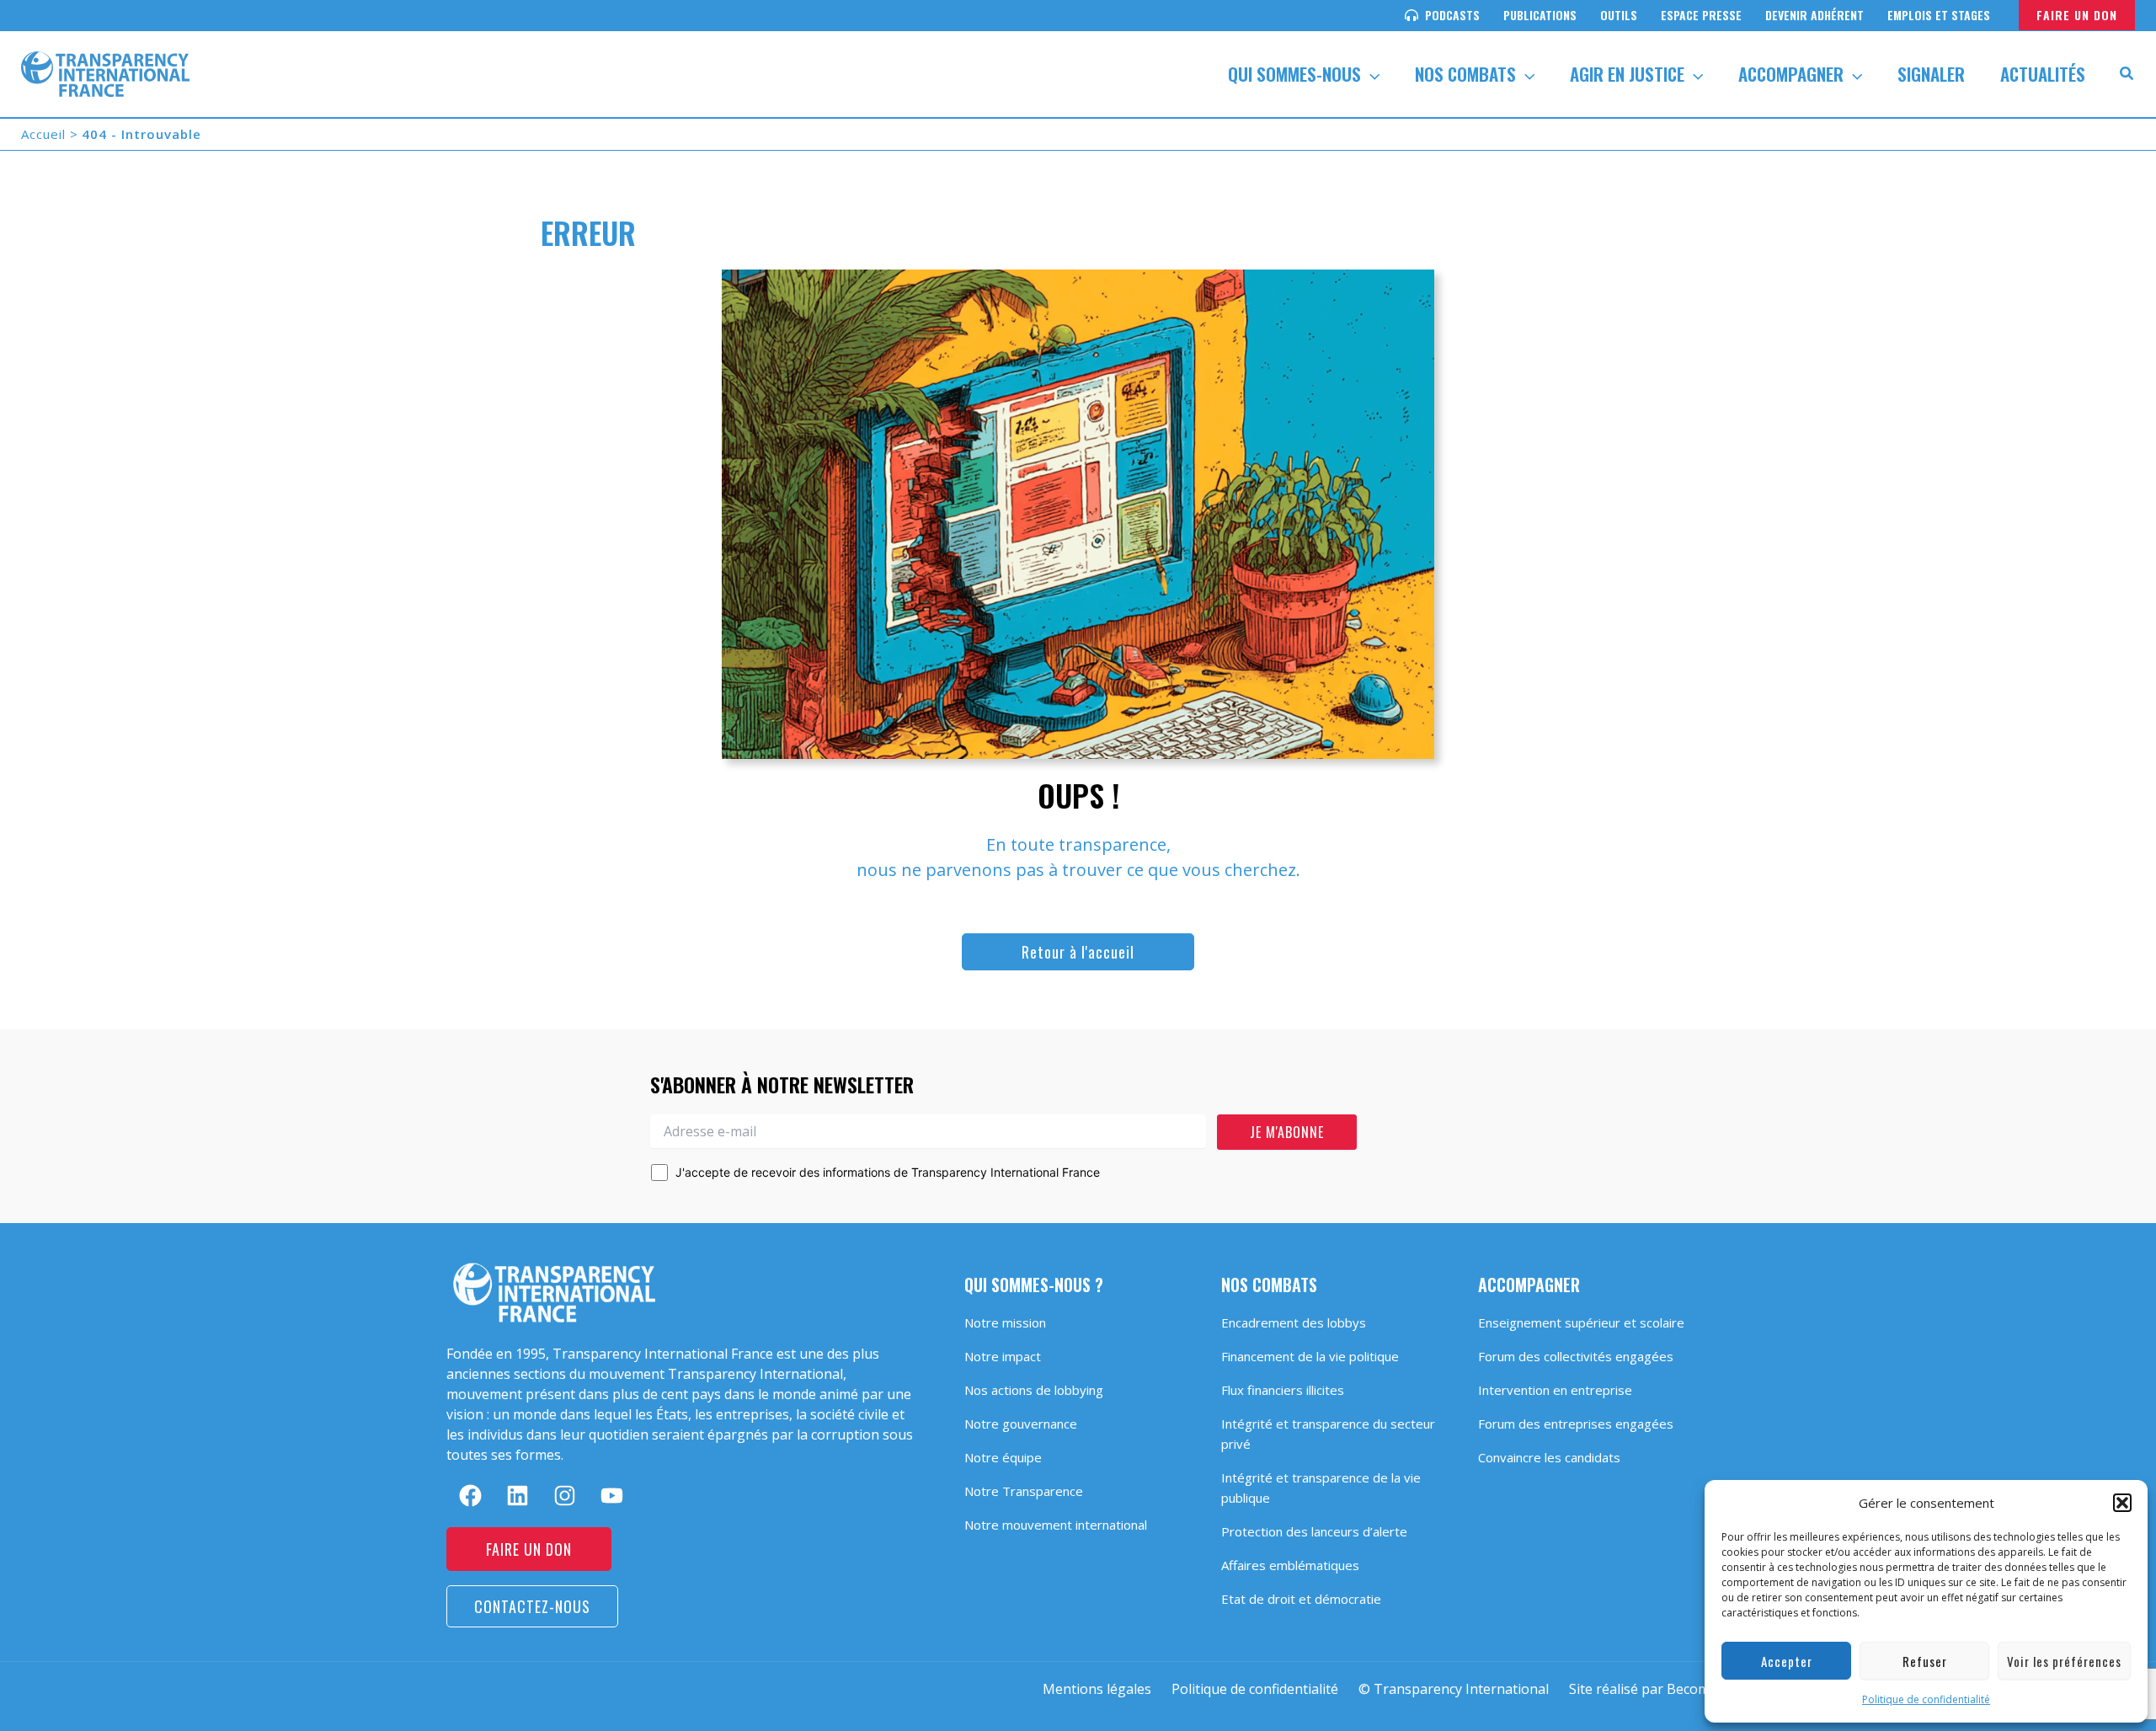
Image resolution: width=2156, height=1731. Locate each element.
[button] (2122, 1503)
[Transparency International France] (105, 72)
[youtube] (612, 1496)
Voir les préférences (2064, 1661)
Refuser (1925, 1661)
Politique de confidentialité (1926, 1699)
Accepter (1787, 1661)
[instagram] (565, 1496)
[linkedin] (518, 1496)
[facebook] (470, 1496)
